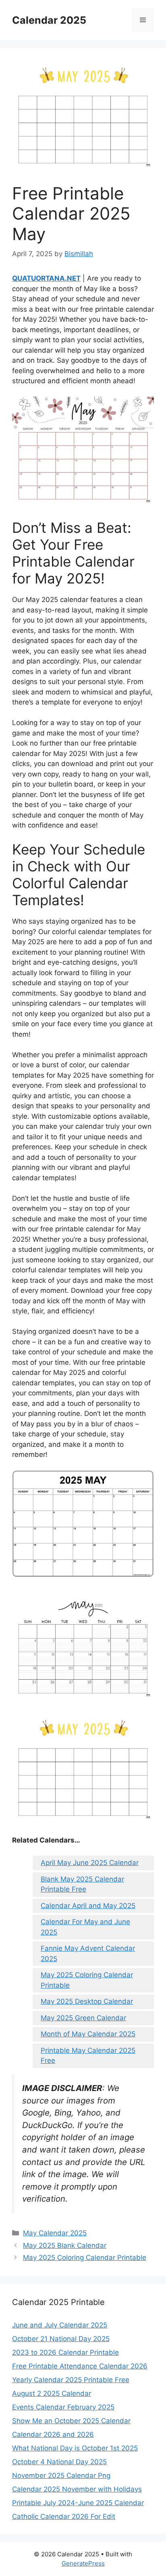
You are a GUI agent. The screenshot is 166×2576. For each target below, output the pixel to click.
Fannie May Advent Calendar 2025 (88, 1954)
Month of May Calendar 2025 (88, 2034)
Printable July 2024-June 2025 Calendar (78, 2503)
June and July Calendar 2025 (60, 2325)
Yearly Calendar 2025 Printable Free (71, 2380)
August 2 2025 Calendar (52, 2393)
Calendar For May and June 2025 (85, 1927)
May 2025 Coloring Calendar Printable (87, 1980)
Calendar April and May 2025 (88, 1906)
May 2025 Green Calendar (83, 2018)
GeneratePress (83, 2563)
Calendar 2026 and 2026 (53, 2434)
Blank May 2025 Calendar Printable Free (82, 1884)
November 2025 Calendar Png (61, 2475)
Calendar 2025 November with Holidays (77, 2489)
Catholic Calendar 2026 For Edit (64, 2516)
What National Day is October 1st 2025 (75, 2448)
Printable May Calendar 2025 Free (88, 2056)
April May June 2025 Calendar (90, 1863)
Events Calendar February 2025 (63, 2407)
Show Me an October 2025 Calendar (71, 2421)
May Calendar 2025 (55, 2233)
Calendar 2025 (49, 20)
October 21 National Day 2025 (61, 2339)
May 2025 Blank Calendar (65, 2245)
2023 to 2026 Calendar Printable (65, 2352)
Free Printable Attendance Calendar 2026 (80, 2366)
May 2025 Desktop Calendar (87, 2001)
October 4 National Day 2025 (59, 2462)
